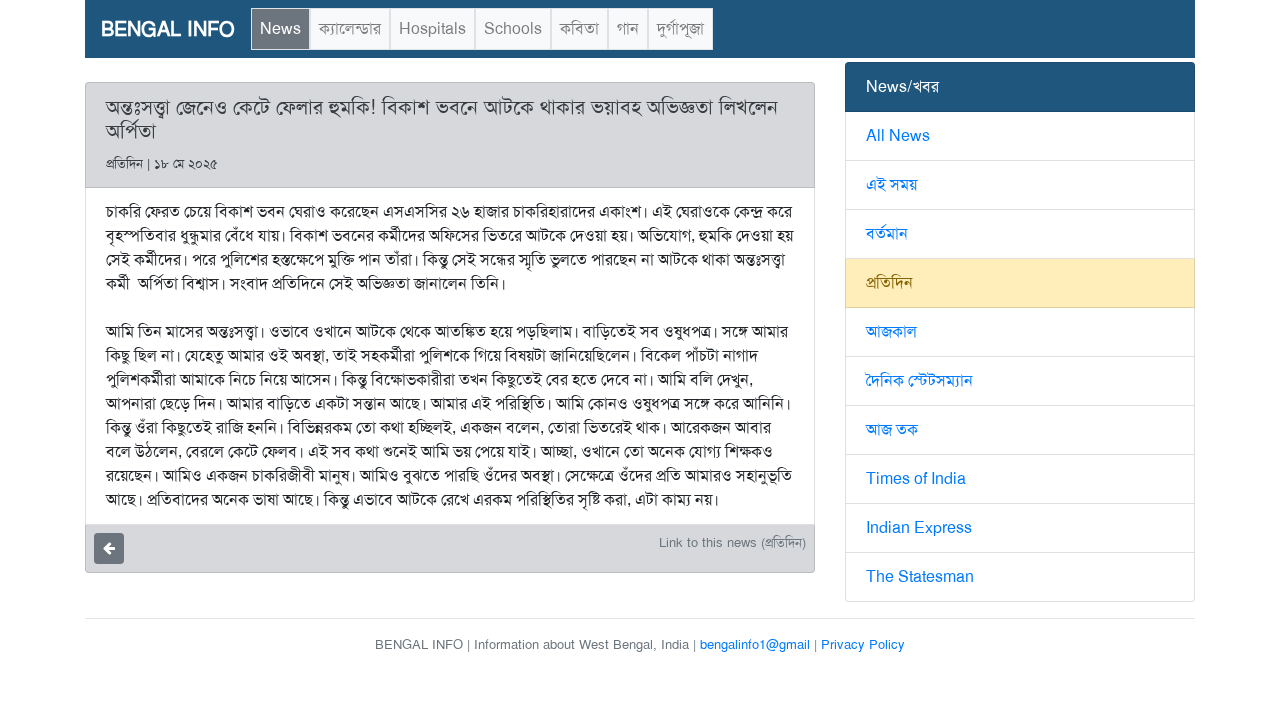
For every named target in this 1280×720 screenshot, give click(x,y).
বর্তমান (887, 233)
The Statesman (920, 576)
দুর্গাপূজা (680, 28)
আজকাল (891, 331)
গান (628, 28)
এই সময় (891, 184)
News (280, 28)
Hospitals (432, 28)
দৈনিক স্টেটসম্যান (919, 380)
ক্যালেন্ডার (350, 28)
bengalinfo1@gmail (755, 644)
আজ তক (892, 429)
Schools (513, 28)
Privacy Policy (863, 644)
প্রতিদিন (889, 282)
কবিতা (579, 28)
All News (898, 135)
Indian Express (919, 527)
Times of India (916, 478)
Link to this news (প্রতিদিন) (732, 542)
